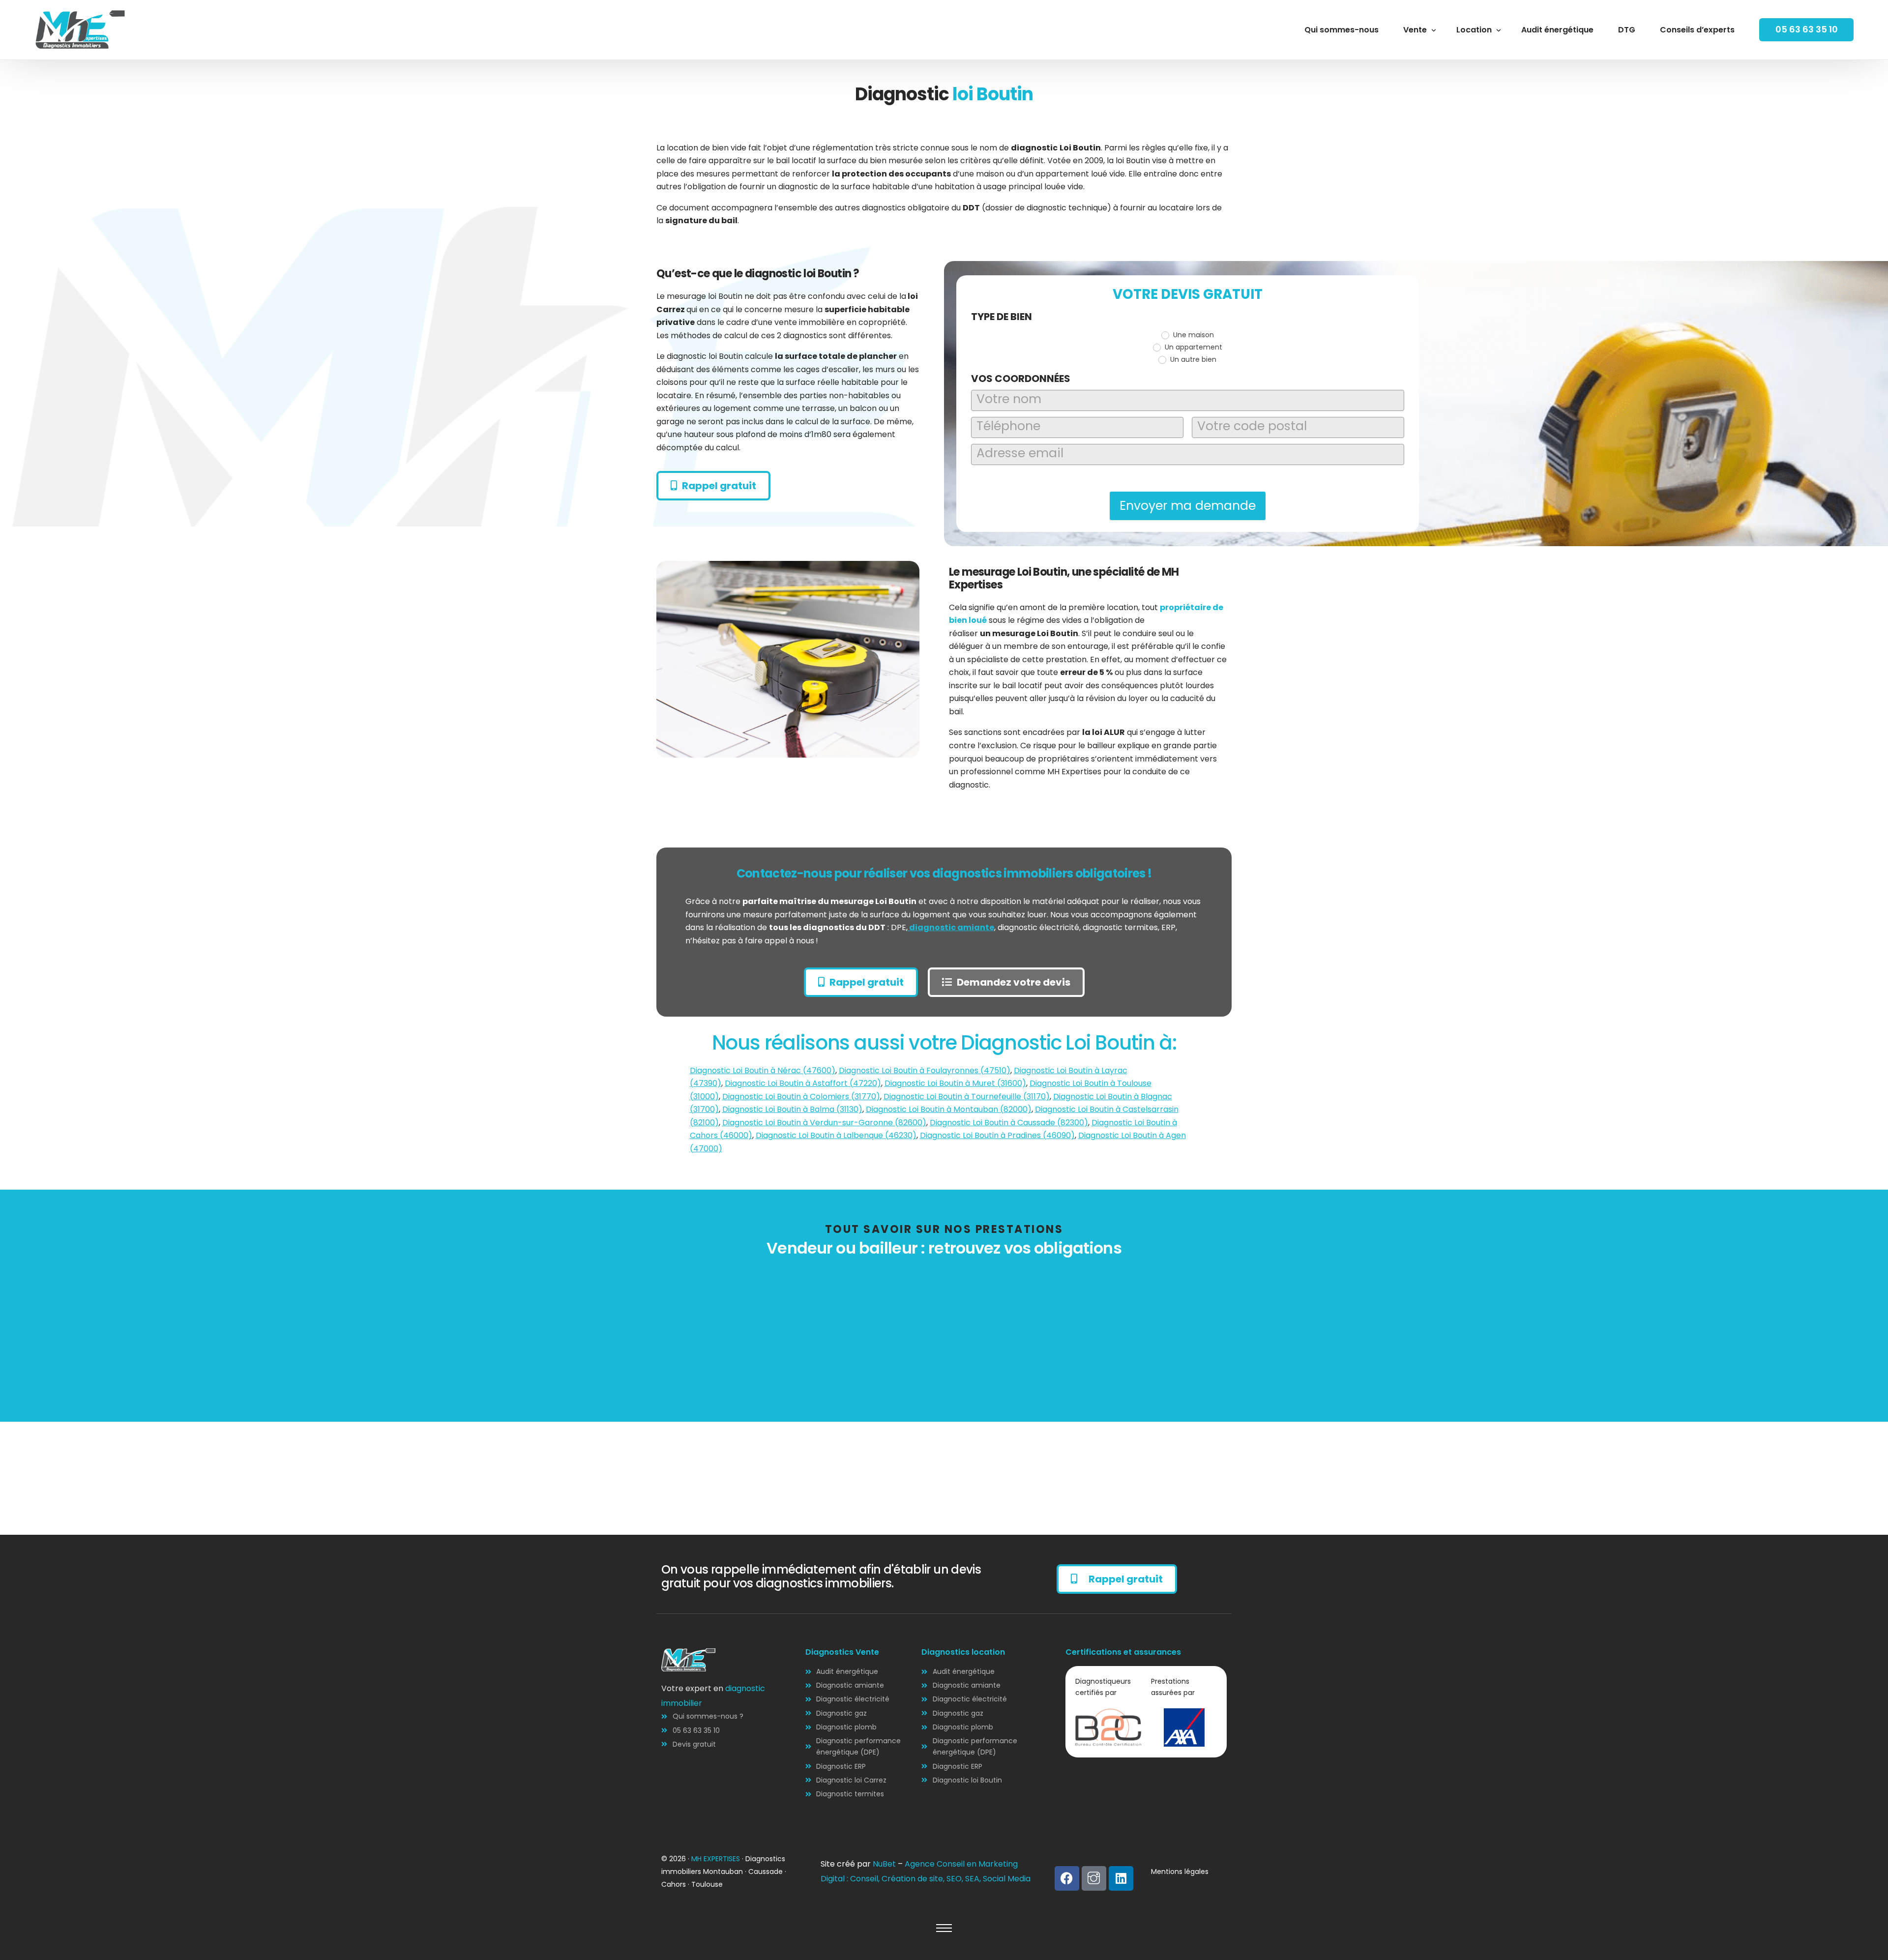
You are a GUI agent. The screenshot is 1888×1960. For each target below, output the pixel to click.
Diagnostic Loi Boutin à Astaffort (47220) (803, 1083)
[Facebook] (1067, 1878)
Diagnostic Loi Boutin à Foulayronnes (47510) (925, 1070)
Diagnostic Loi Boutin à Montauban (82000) (949, 1109)
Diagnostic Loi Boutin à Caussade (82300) (1009, 1123)
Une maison (1193, 335)
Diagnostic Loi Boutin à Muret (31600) (955, 1083)
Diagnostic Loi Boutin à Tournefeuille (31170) (967, 1097)
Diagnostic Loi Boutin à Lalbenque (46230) (836, 1135)
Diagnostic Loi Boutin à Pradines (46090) (997, 1135)
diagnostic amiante (951, 927)
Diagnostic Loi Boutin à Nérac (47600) (763, 1070)
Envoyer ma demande (1188, 506)
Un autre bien (1192, 359)
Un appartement (1193, 347)
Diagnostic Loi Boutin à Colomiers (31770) (801, 1097)
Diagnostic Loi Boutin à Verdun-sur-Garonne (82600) (824, 1123)
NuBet (884, 1864)
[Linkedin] (1121, 1878)
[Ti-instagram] (1094, 1878)
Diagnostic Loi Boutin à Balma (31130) (792, 1109)
